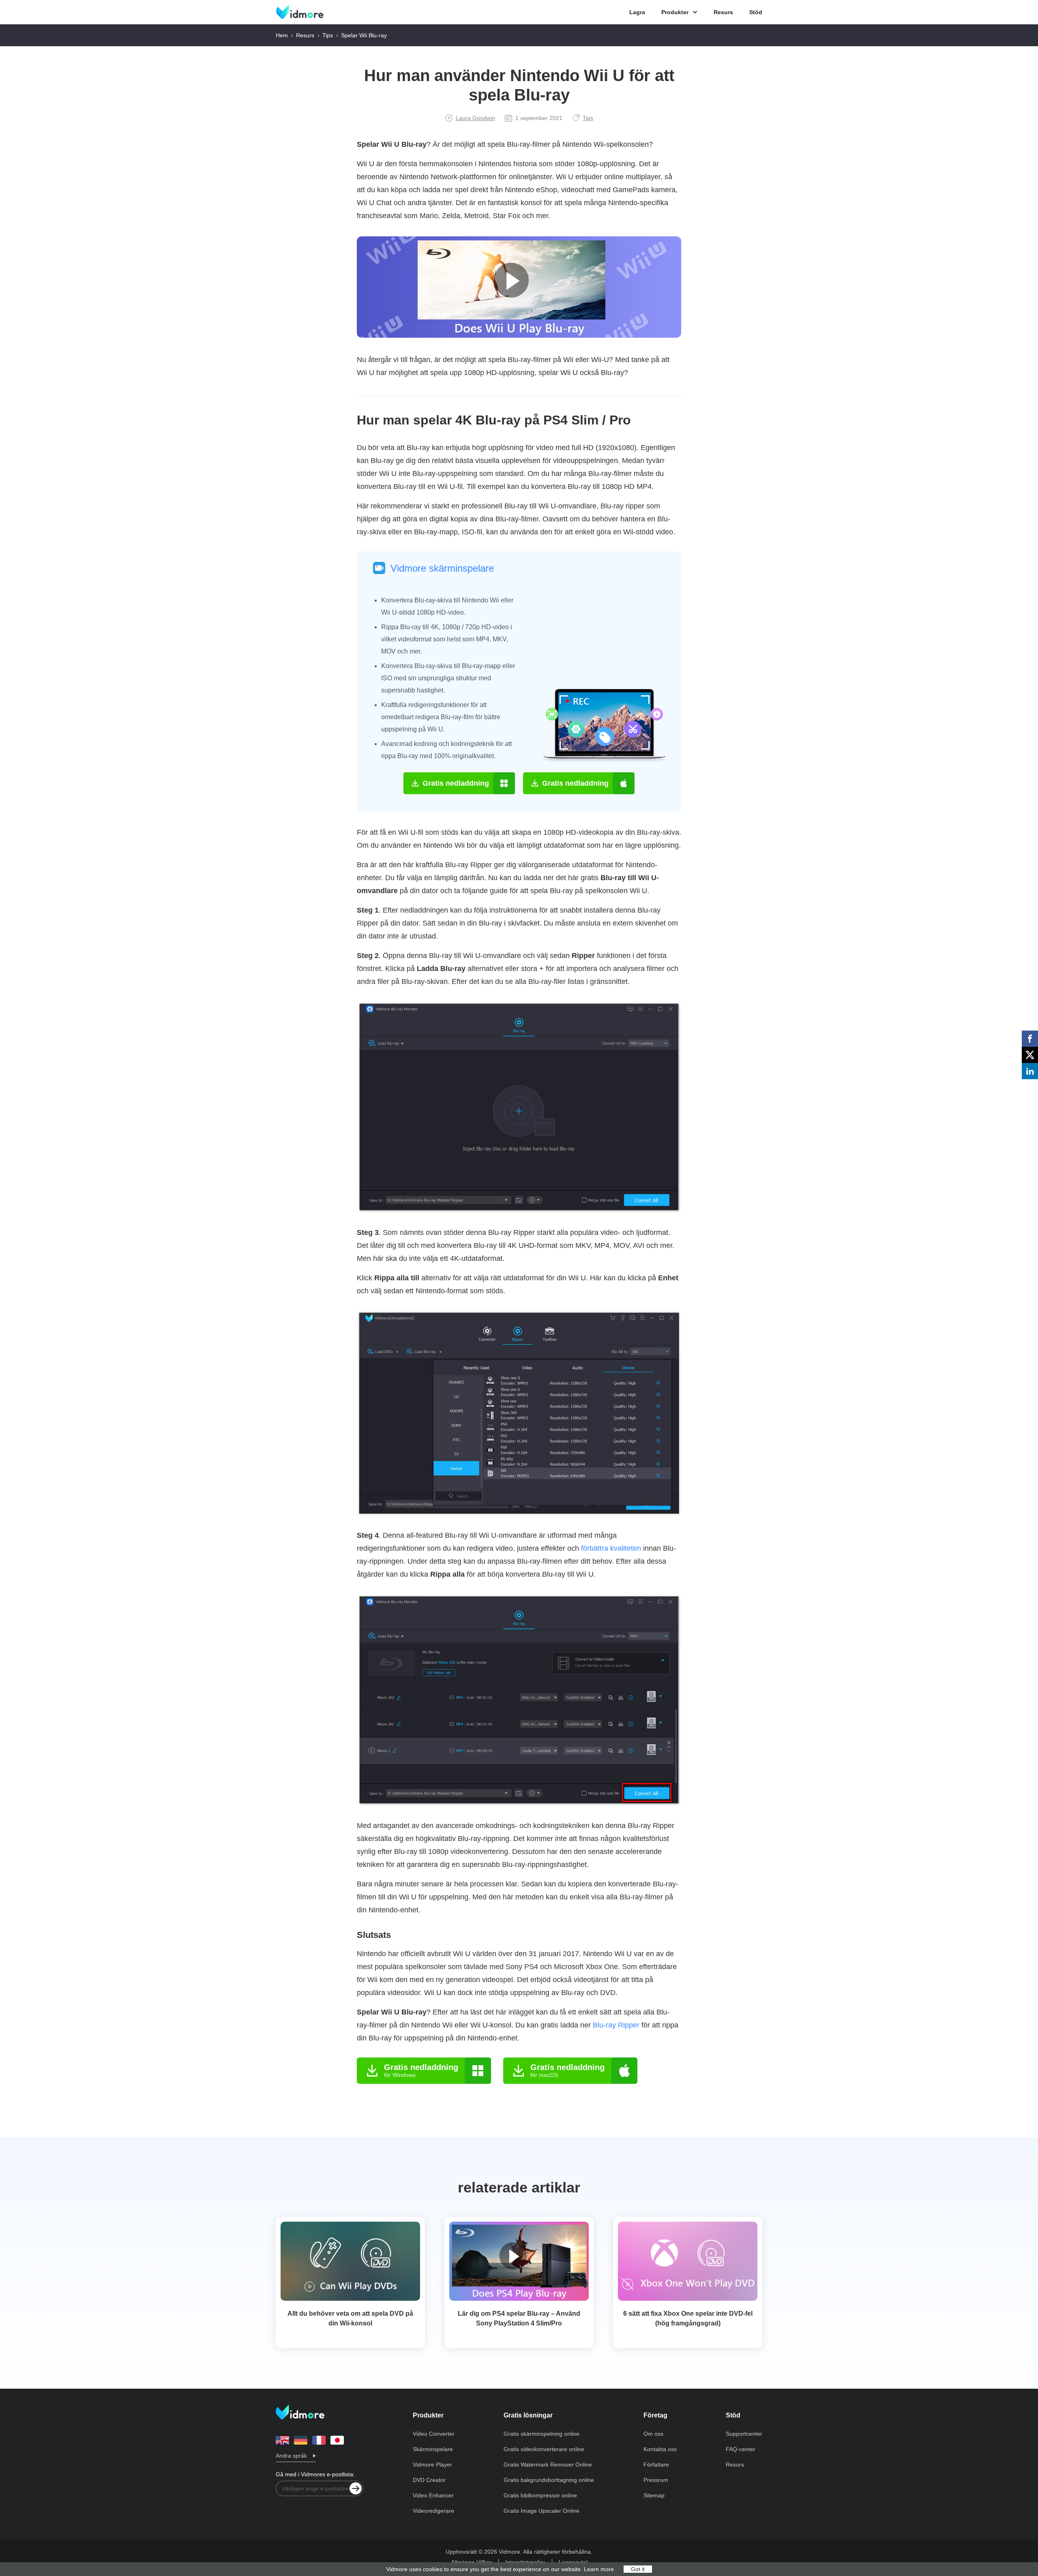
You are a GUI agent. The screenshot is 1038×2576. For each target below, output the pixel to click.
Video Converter (434, 2434)
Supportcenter (744, 2434)
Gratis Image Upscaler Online (542, 2511)
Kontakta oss (660, 2449)
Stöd (756, 12)
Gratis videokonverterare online (544, 2449)
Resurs (723, 12)
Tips (328, 35)
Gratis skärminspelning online (542, 2434)
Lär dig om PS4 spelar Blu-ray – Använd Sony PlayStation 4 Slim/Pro (519, 2318)
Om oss (653, 2434)
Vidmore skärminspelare (442, 568)
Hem (282, 35)
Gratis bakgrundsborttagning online (549, 2480)
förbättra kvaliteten (611, 1548)
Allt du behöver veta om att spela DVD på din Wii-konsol (350, 2318)
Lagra (637, 12)
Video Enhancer (433, 2495)
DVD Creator (429, 2480)
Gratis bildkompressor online (540, 2495)
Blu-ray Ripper (616, 2025)
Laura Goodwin (475, 118)
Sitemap (654, 2495)
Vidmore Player (432, 2465)
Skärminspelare (433, 2449)
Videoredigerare (433, 2511)
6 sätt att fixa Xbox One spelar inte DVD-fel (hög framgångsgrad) (688, 2318)
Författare (656, 2465)
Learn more (599, 2569)
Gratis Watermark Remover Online (548, 2465)
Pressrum (656, 2480)
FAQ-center (741, 2449)
